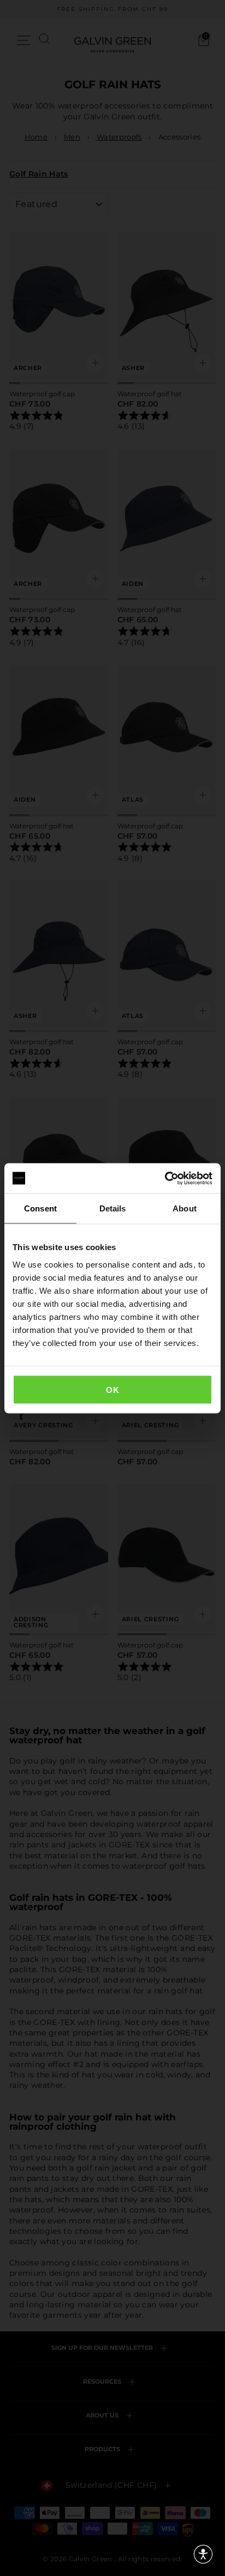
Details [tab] (113, 1208)
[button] (203, 2554)
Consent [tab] (40, 1208)
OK (112, 1389)
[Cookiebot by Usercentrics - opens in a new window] (165, 1178)
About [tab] (185, 1208)
